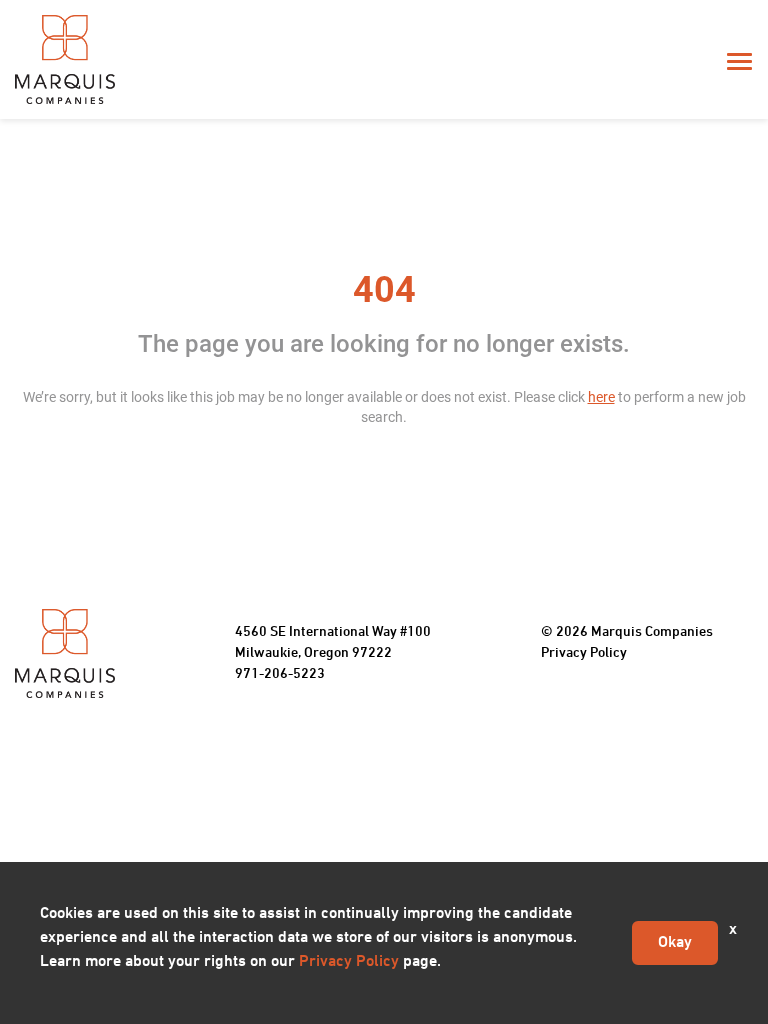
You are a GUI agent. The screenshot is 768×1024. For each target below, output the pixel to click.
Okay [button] (675, 943)
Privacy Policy (584, 653)
